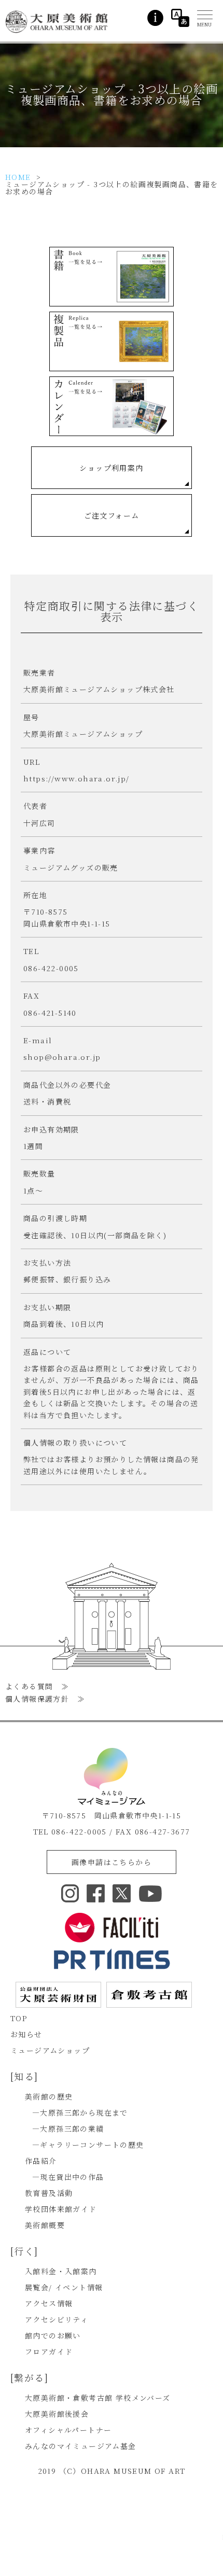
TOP (19, 2018)
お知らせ (26, 2034)
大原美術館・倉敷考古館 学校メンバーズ (98, 2398)
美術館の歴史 (49, 2096)
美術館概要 (45, 2225)
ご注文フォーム (112, 515)
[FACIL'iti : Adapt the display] (112, 1928)
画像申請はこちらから (112, 1862)
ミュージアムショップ (50, 2050)
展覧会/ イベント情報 (64, 2287)
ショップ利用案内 (111, 468)
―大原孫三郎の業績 (68, 2129)
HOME (18, 177)
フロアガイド (49, 2351)
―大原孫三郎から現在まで (80, 2112)
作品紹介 (41, 2161)
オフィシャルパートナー (68, 2430)
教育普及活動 (49, 2193)
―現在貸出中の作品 (68, 2177)
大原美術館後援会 (57, 2414)
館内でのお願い (53, 2335)
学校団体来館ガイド (61, 2209)
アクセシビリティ (57, 2319)
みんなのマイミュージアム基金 (81, 2446)
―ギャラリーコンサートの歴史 (88, 2145)
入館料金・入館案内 (61, 2271)
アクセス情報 (49, 2303)
